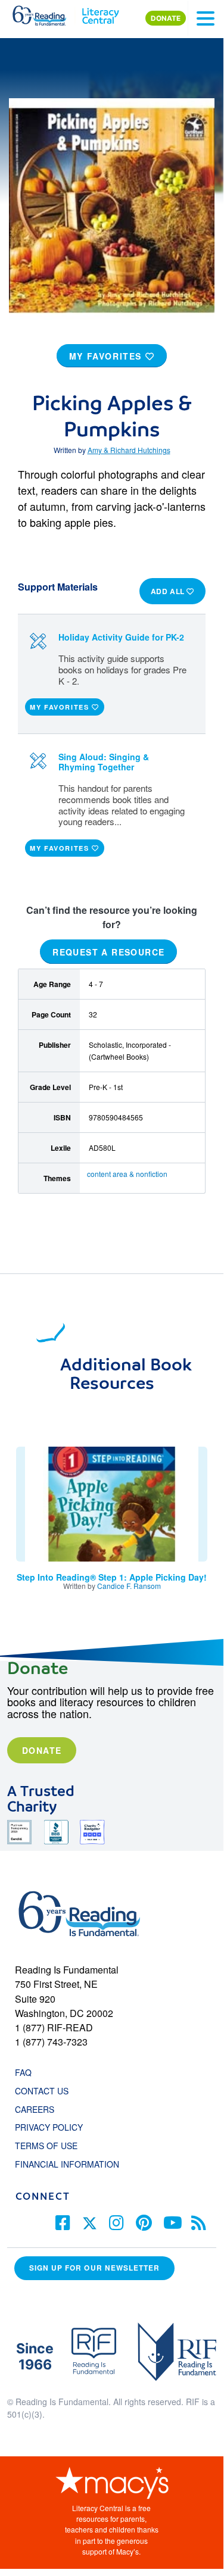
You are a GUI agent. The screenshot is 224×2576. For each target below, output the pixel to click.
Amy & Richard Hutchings (129, 450)
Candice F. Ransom (129, 1586)
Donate (42, 1750)
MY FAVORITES (107, 356)
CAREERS (35, 2109)
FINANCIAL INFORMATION (67, 2164)
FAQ (23, 2072)
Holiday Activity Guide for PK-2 (121, 637)
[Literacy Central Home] (100, 13)
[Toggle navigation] (206, 18)
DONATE (166, 18)
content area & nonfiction (127, 1174)
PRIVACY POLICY (49, 2127)
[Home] (46, 13)
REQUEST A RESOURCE (108, 952)
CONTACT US (45, 2091)
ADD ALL (169, 591)
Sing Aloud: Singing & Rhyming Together (104, 762)
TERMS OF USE (52, 2146)
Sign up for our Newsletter (94, 2268)
